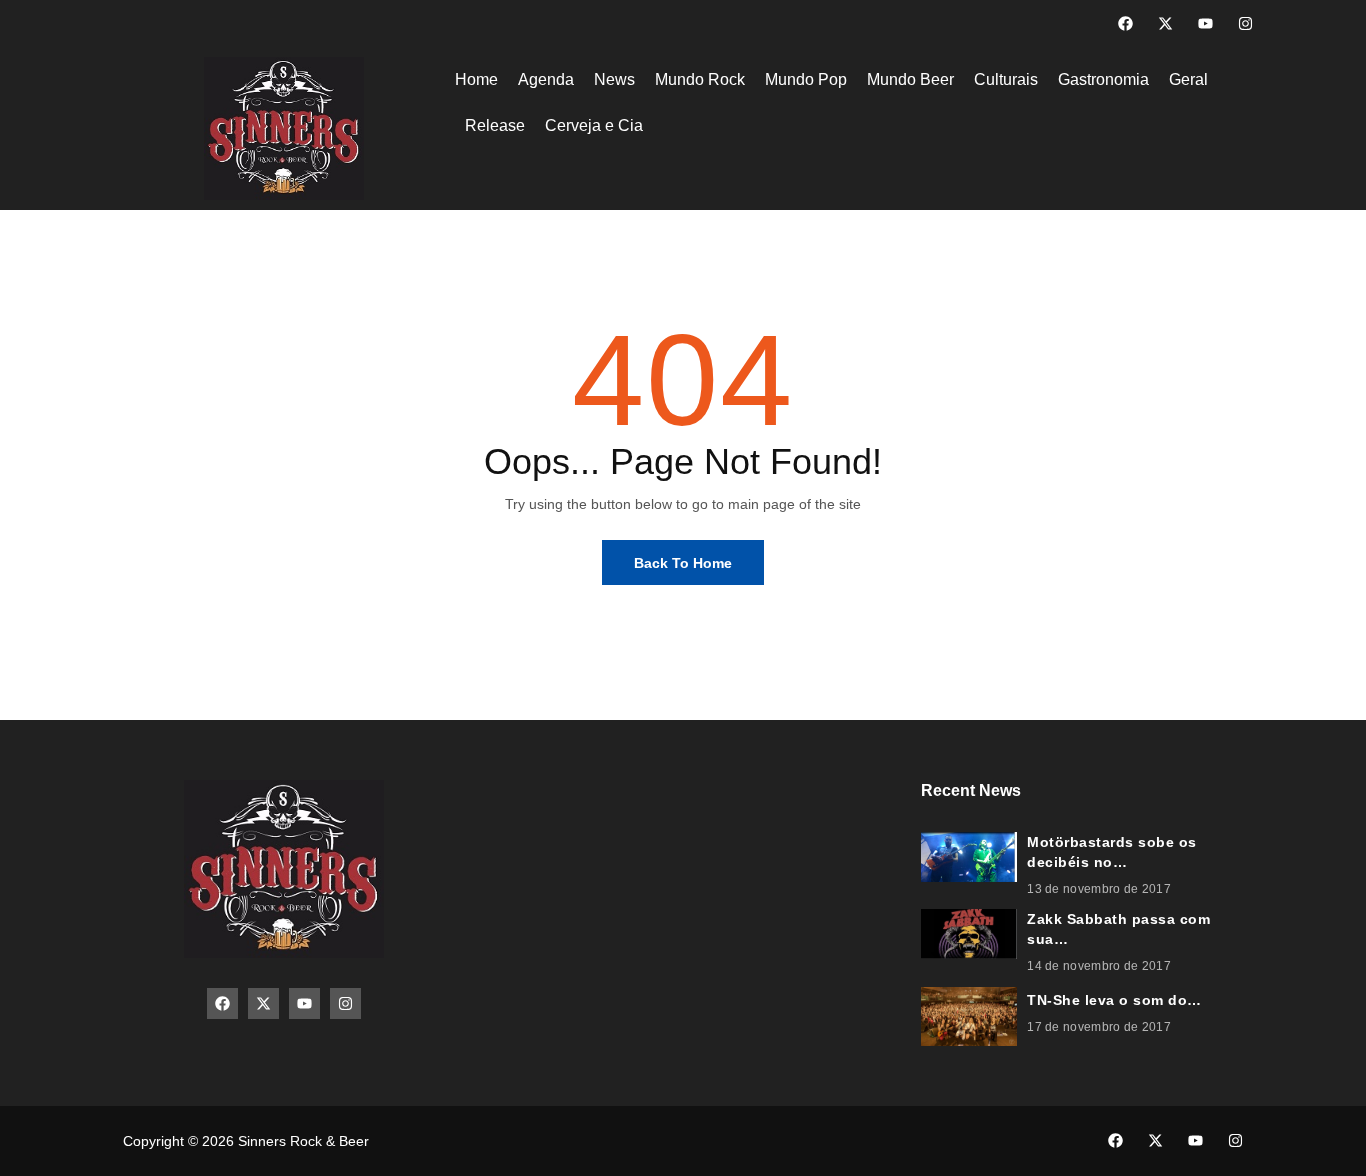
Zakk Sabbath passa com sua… (1118, 929)
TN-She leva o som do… (1114, 1000)
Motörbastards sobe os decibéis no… (1112, 852)
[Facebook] (1125, 23)
